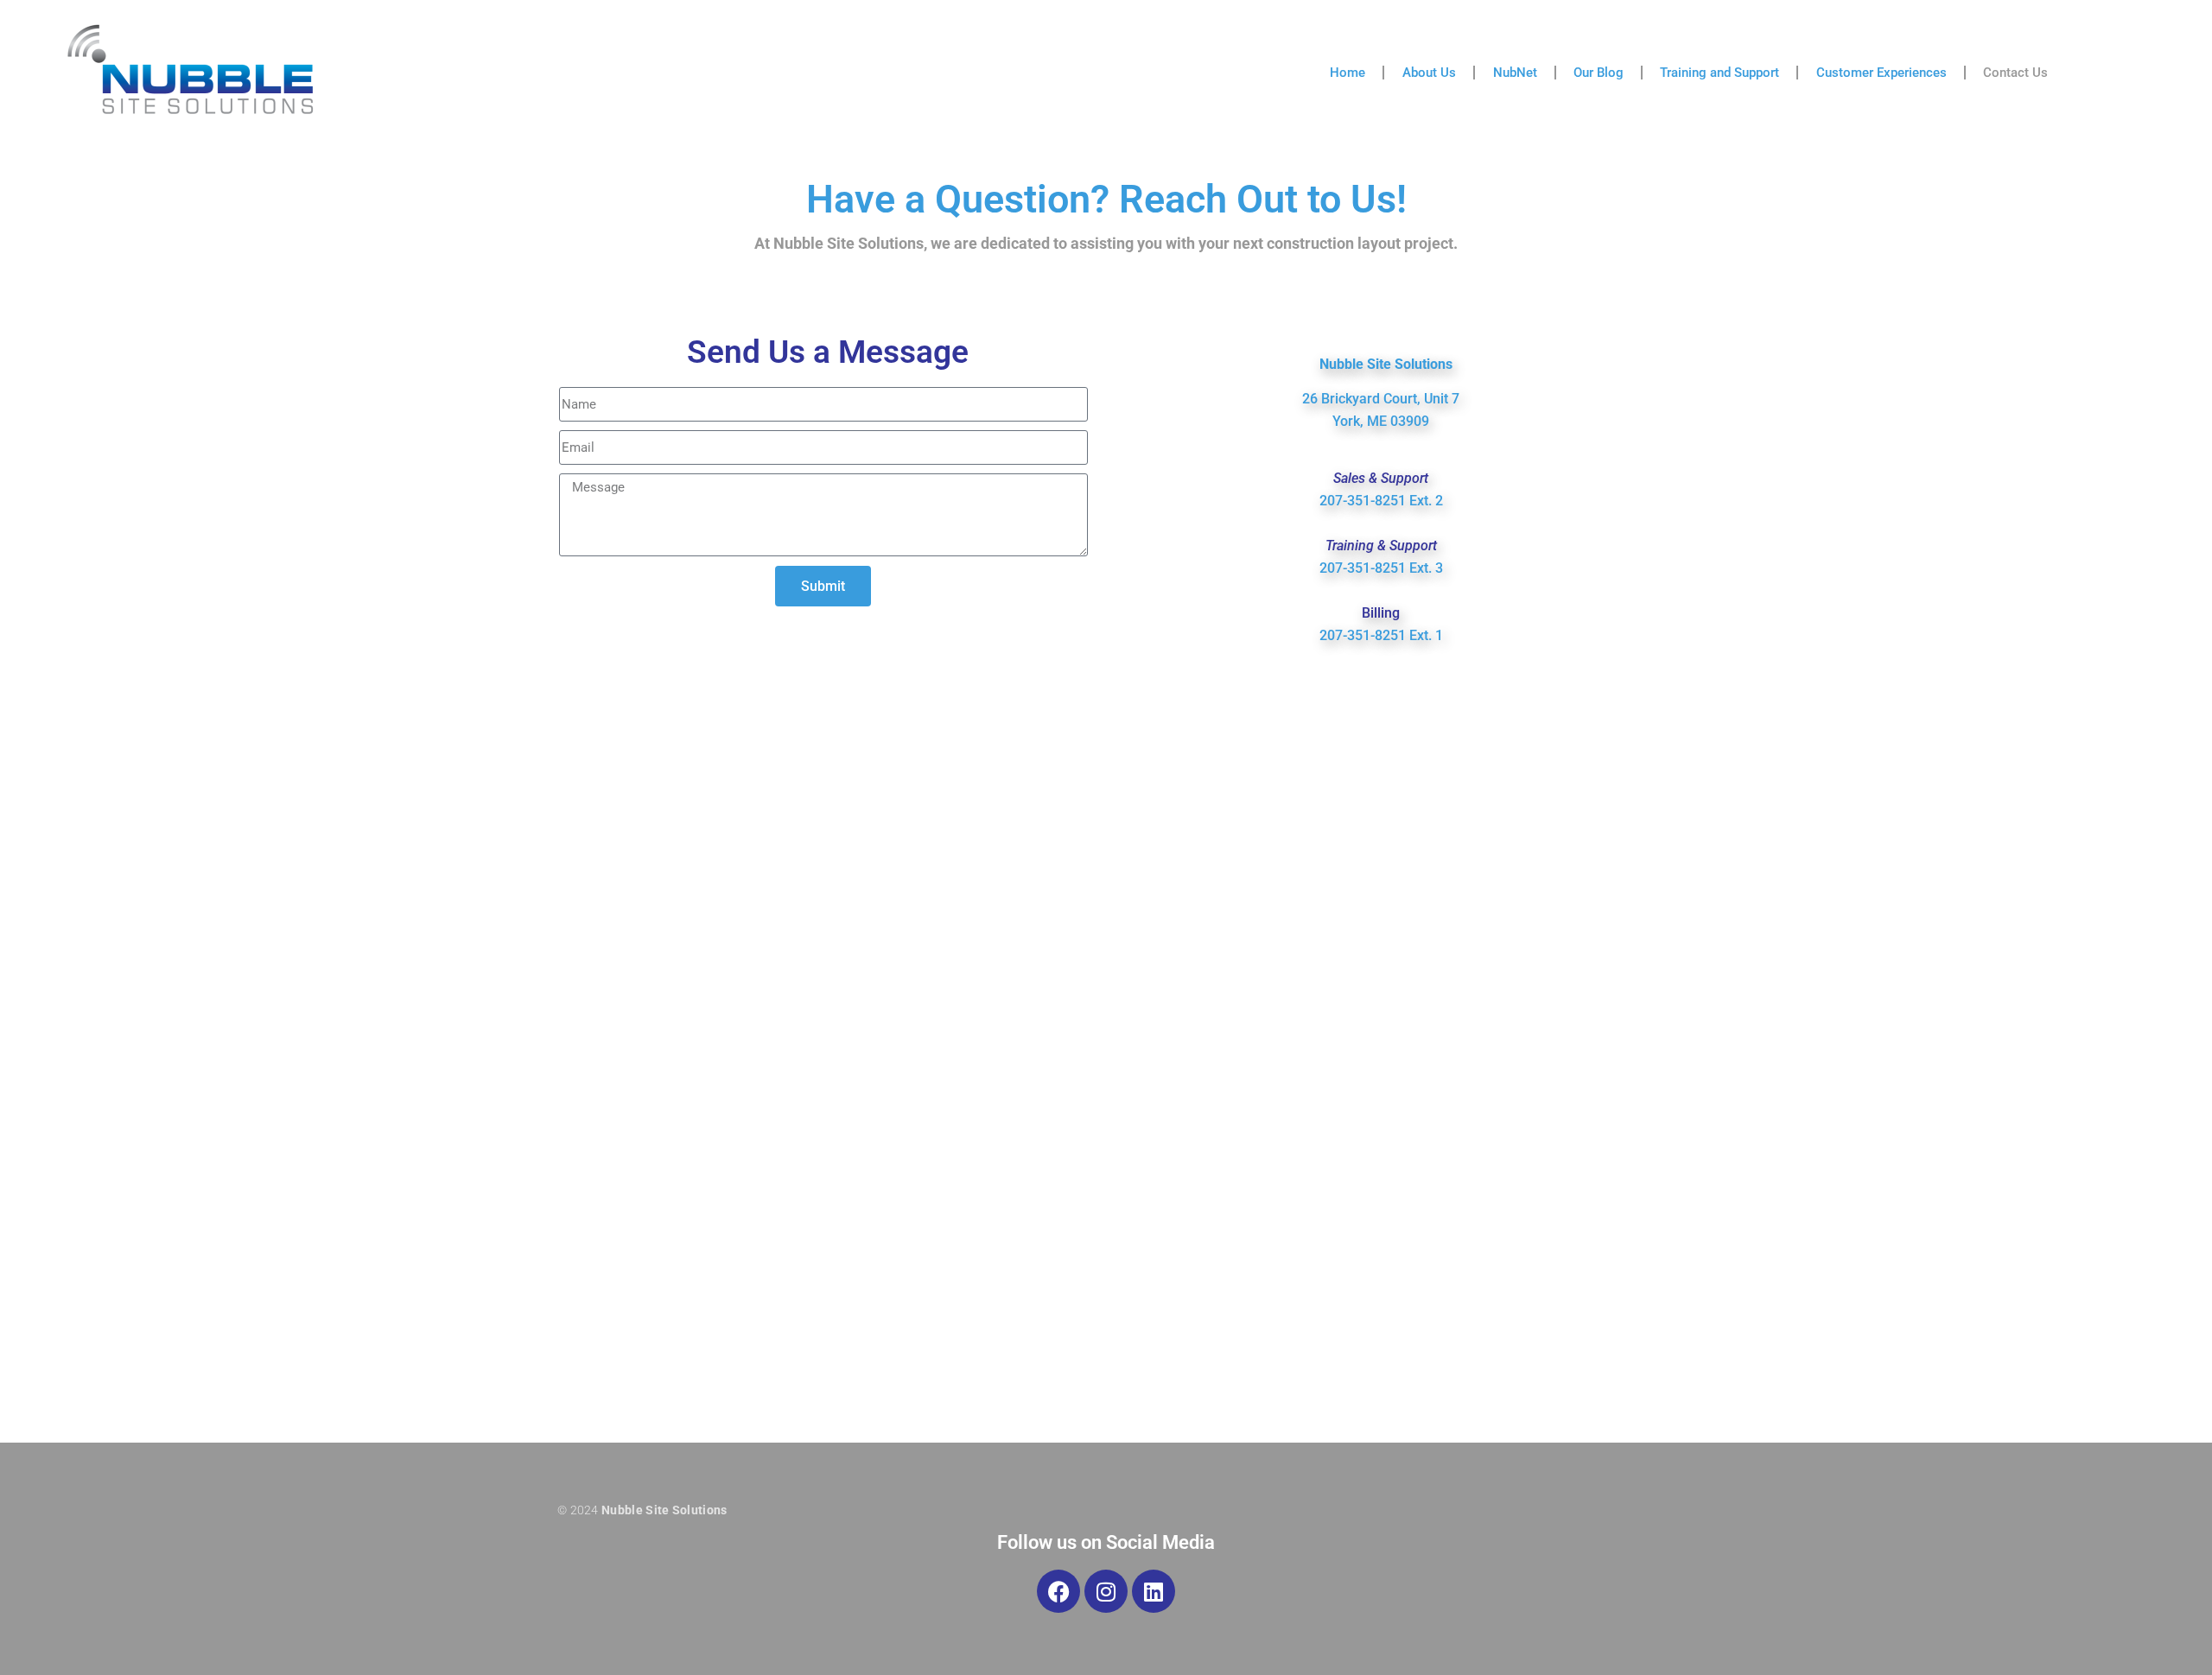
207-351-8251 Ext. (1377, 501)
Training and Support (1719, 73)
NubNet (1515, 73)
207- (1333, 568)
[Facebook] (1058, 1591)
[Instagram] (1106, 1591)
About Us (1429, 73)
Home (1348, 73)
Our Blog (1599, 73)
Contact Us (2015, 73)
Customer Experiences (1881, 73)
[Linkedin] (1154, 1591)
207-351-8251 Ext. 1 (1381, 635)
